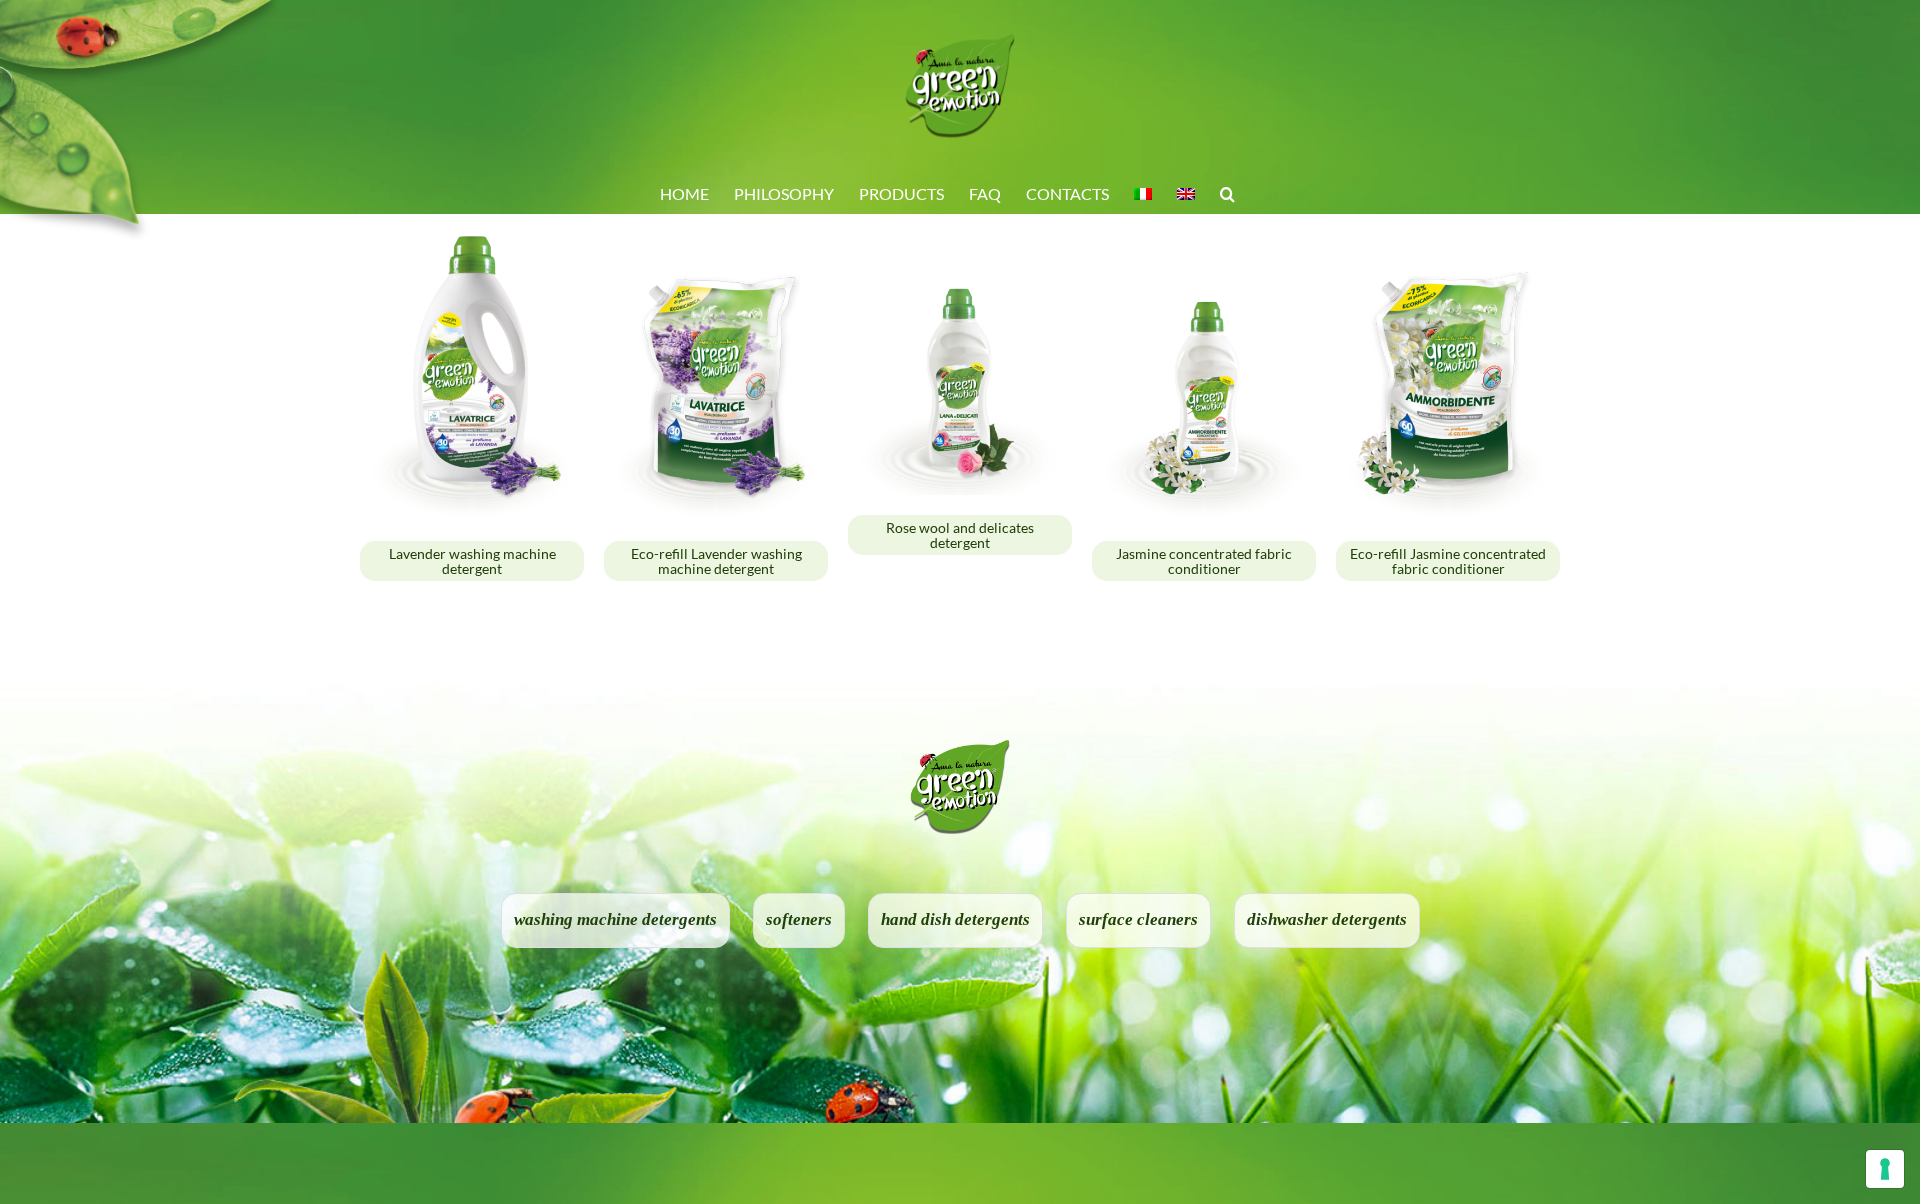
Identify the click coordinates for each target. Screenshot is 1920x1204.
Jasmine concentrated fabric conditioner (1204, 561)
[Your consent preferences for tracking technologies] (1885, 1169)
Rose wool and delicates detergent (960, 535)
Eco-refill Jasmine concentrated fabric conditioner (1448, 561)
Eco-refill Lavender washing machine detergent (716, 561)
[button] (1227, 193)
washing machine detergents (615, 919)
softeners (799, 919)
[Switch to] (1143, 193)
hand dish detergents (955, 919)
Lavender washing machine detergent (472, 561)
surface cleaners (1138, 919)
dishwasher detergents (1327, 919)
